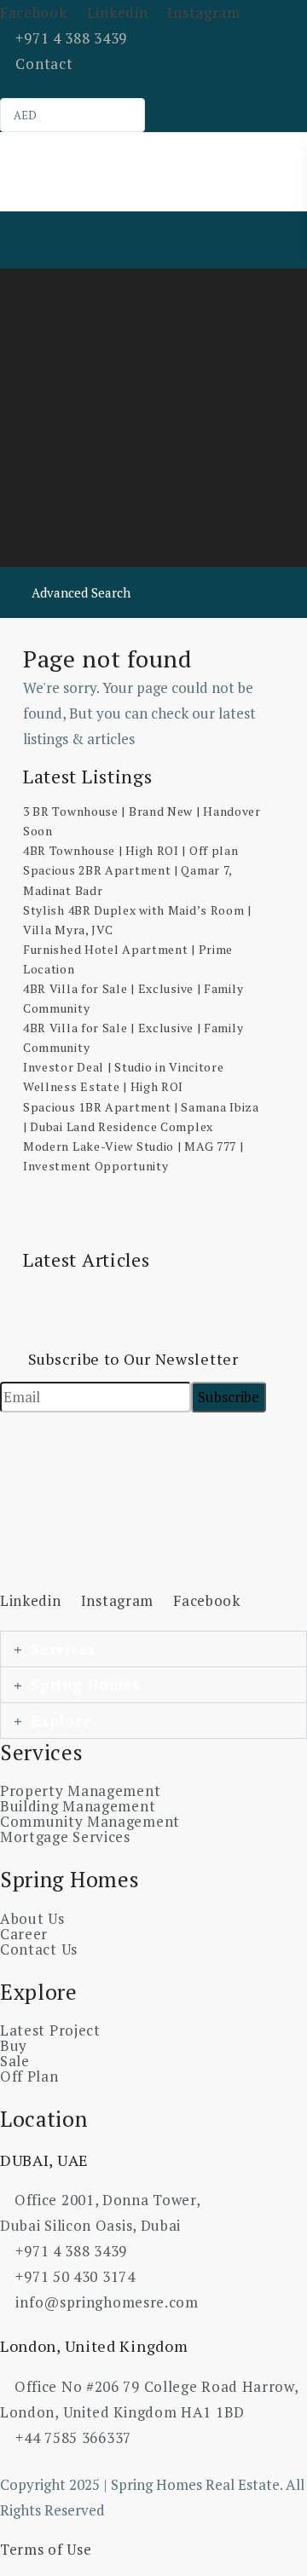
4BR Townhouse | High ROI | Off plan (131, 850)
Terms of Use (46, 2549)
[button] (153, 1649)
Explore (61, 1721)
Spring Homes (85, 1685)
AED (25, 115)
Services (63, 1649)
